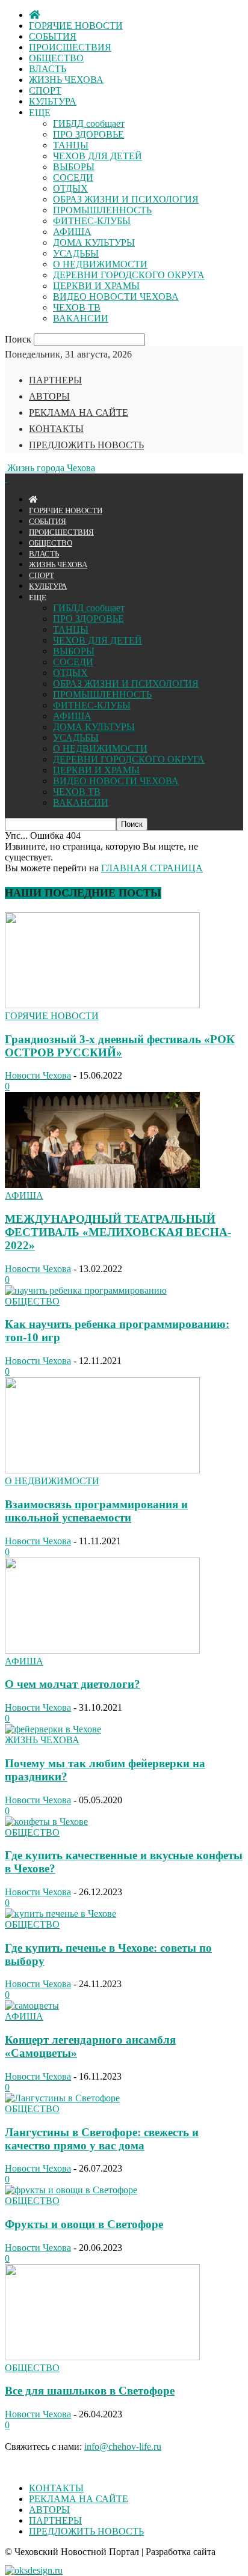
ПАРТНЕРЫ (55, 380)
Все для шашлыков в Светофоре (90, 2391)
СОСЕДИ (73, 178)
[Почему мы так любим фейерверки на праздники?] (53, 1729)
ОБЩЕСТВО (56, 58)
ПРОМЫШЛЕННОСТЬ (102, 210)
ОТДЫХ (70, 188)
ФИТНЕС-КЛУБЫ (92, 221)
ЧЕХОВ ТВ (77, 307)
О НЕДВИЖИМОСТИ (100, 264)
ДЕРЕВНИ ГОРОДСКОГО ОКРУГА (129, 275)
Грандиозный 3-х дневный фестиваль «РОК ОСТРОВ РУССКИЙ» (120, 1046)
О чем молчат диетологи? (73, 1684)
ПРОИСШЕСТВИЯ (70, 47)
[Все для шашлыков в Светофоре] (102, 2357)
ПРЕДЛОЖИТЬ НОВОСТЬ (86, 445)
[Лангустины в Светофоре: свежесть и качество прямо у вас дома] (62, 2098)
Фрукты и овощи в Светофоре (84, 2224)
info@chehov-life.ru (123, 2447)
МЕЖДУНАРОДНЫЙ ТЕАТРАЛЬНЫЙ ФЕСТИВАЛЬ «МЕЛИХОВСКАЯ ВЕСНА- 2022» (118, 1232)
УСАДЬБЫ (76, 253)
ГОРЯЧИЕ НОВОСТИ (76, 26)
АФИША (72, 232)
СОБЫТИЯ (53, 36)
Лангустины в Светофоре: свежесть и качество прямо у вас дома (102, 2139)
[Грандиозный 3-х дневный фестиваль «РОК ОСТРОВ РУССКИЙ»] (102, 1005)
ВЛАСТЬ (48, 69)
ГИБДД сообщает (89, 123)
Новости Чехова (38, 1075)
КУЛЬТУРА (53, 101)
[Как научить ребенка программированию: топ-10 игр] (86, 1290)
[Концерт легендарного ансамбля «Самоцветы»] (32, 2005)
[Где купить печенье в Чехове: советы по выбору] (60, 1914)
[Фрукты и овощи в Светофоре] (71, 2190)
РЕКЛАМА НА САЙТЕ (79, 413)
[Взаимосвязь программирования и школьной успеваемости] (102, 1470)
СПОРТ (45, 90)
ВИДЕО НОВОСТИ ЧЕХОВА (116, 297)
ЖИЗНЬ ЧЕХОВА (66, 80)
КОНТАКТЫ (56, 429)
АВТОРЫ (49, 396)
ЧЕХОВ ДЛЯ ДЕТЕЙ (98, 156)
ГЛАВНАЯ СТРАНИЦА (152, 868)
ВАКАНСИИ (81, 318)
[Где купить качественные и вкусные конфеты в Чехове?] (46, 1822)
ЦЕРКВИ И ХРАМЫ (96, 286)
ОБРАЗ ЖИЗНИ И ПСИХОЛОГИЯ (126, 199)
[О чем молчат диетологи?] (102, 1650)
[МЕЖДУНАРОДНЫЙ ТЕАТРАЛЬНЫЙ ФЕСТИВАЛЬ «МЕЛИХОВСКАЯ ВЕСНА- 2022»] (102, 1185)
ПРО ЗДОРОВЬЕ (88, 134)
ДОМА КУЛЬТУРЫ (94, 242)
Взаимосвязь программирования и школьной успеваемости (96, 1511)
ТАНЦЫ (71, 145)
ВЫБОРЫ (74, 167)
